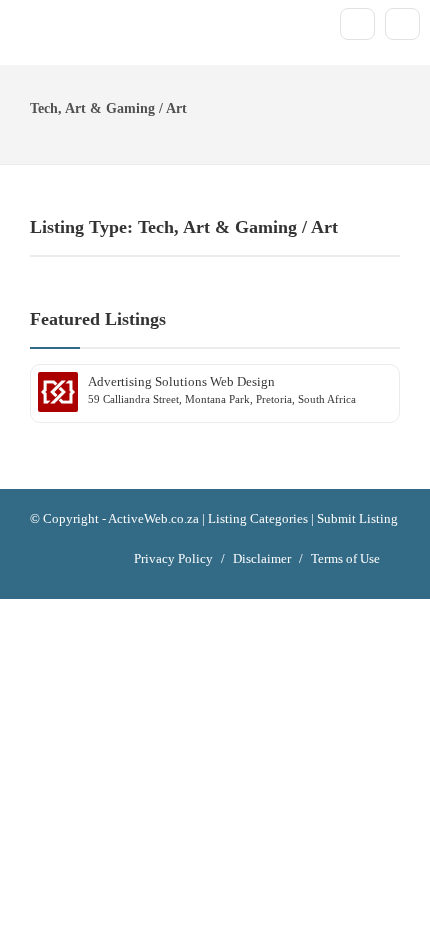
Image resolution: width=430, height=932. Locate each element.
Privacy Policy (173, 558)
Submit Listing (357, 518)
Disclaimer (262, 558)
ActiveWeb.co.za (153, 518)
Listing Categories (258, 518)
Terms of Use (345, 558)
